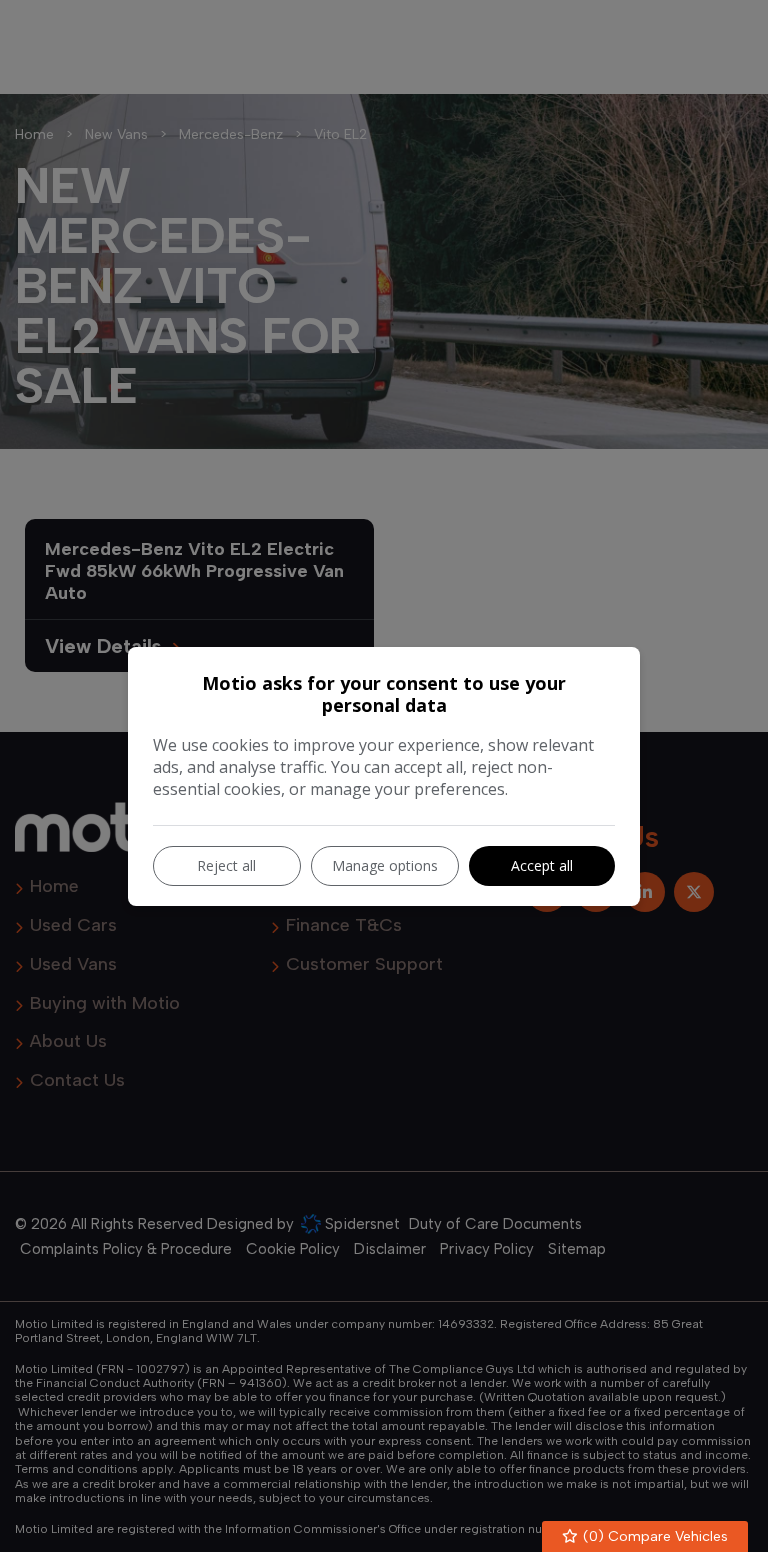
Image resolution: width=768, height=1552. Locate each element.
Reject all (226, 865)
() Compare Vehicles (653, 1536)
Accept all (542, 865)
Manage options (385, 865)
